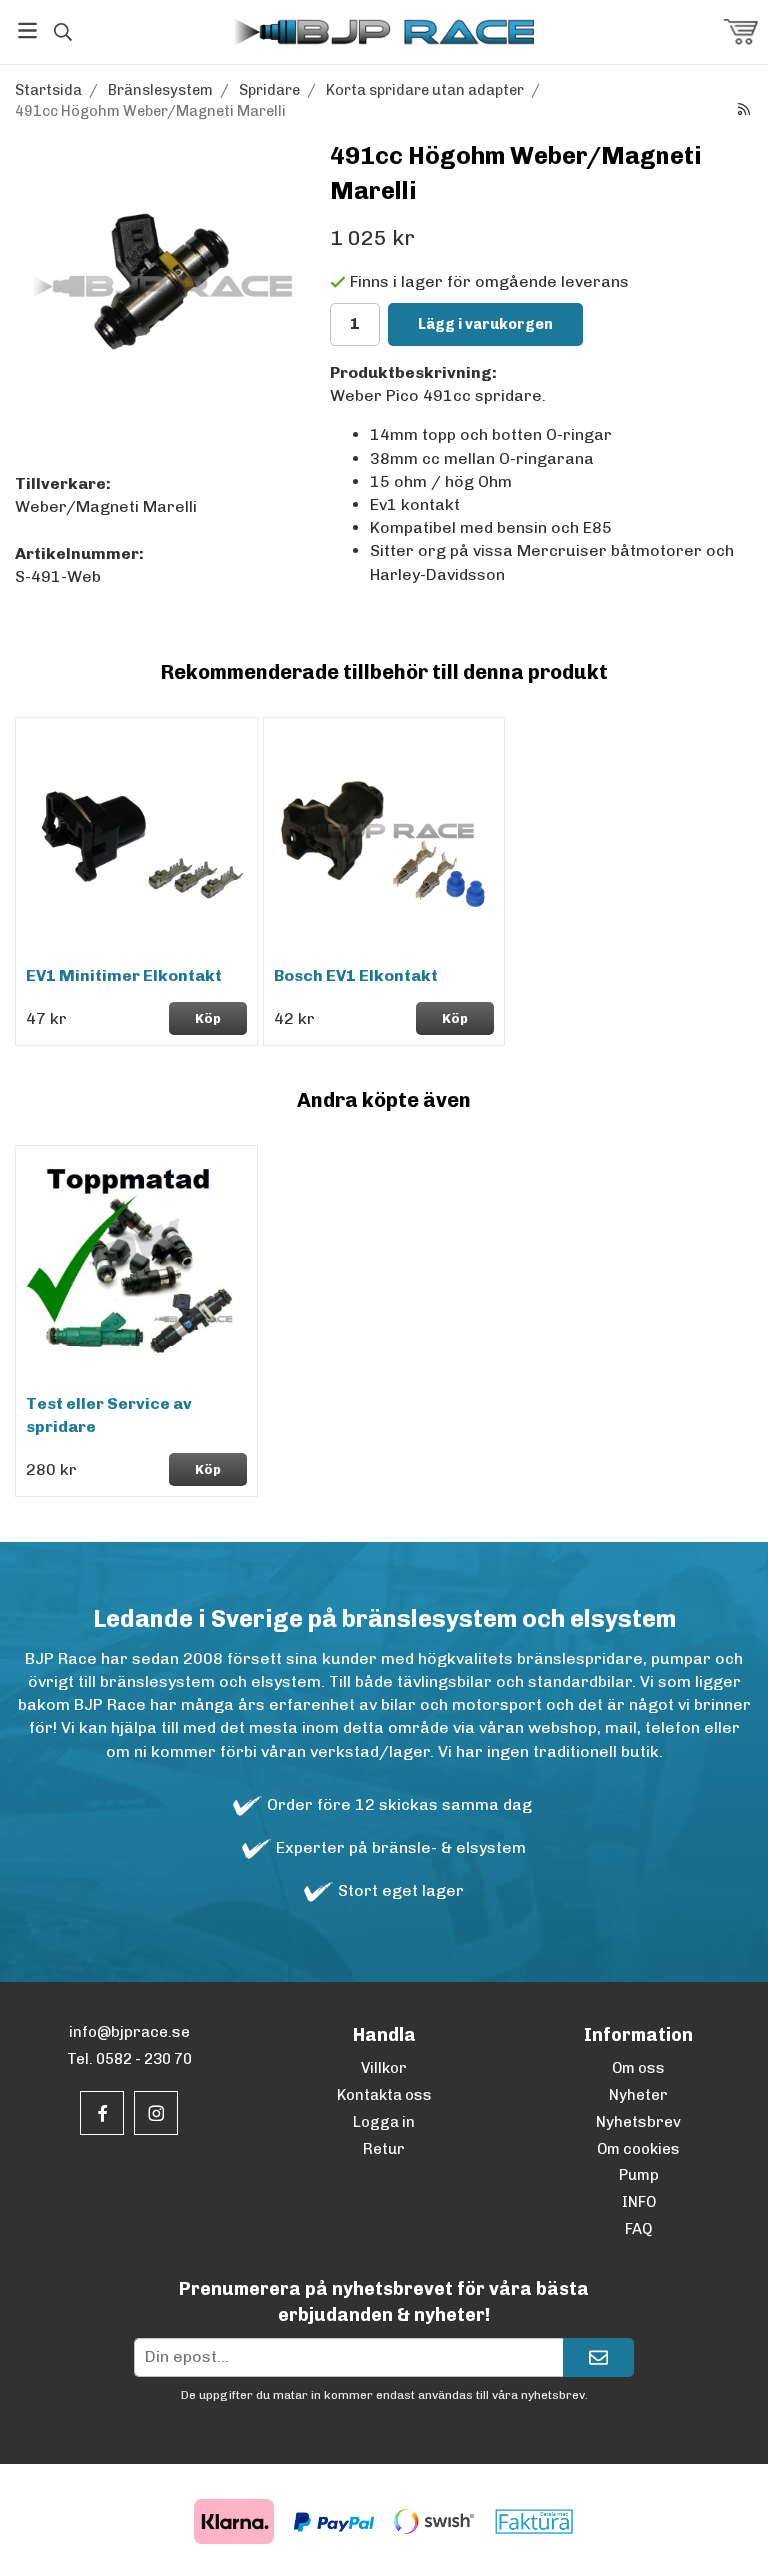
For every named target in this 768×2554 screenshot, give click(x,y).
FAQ (638, 2229)
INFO (639, 2202)
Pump (639, 2175)
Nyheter (638, 2095)
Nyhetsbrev (638, 2122)
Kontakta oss (384, 2095)
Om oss (638, 2068)
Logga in (384, 2122)
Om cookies (638, 2149)
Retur (384, 2149)
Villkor (384, 2068)
